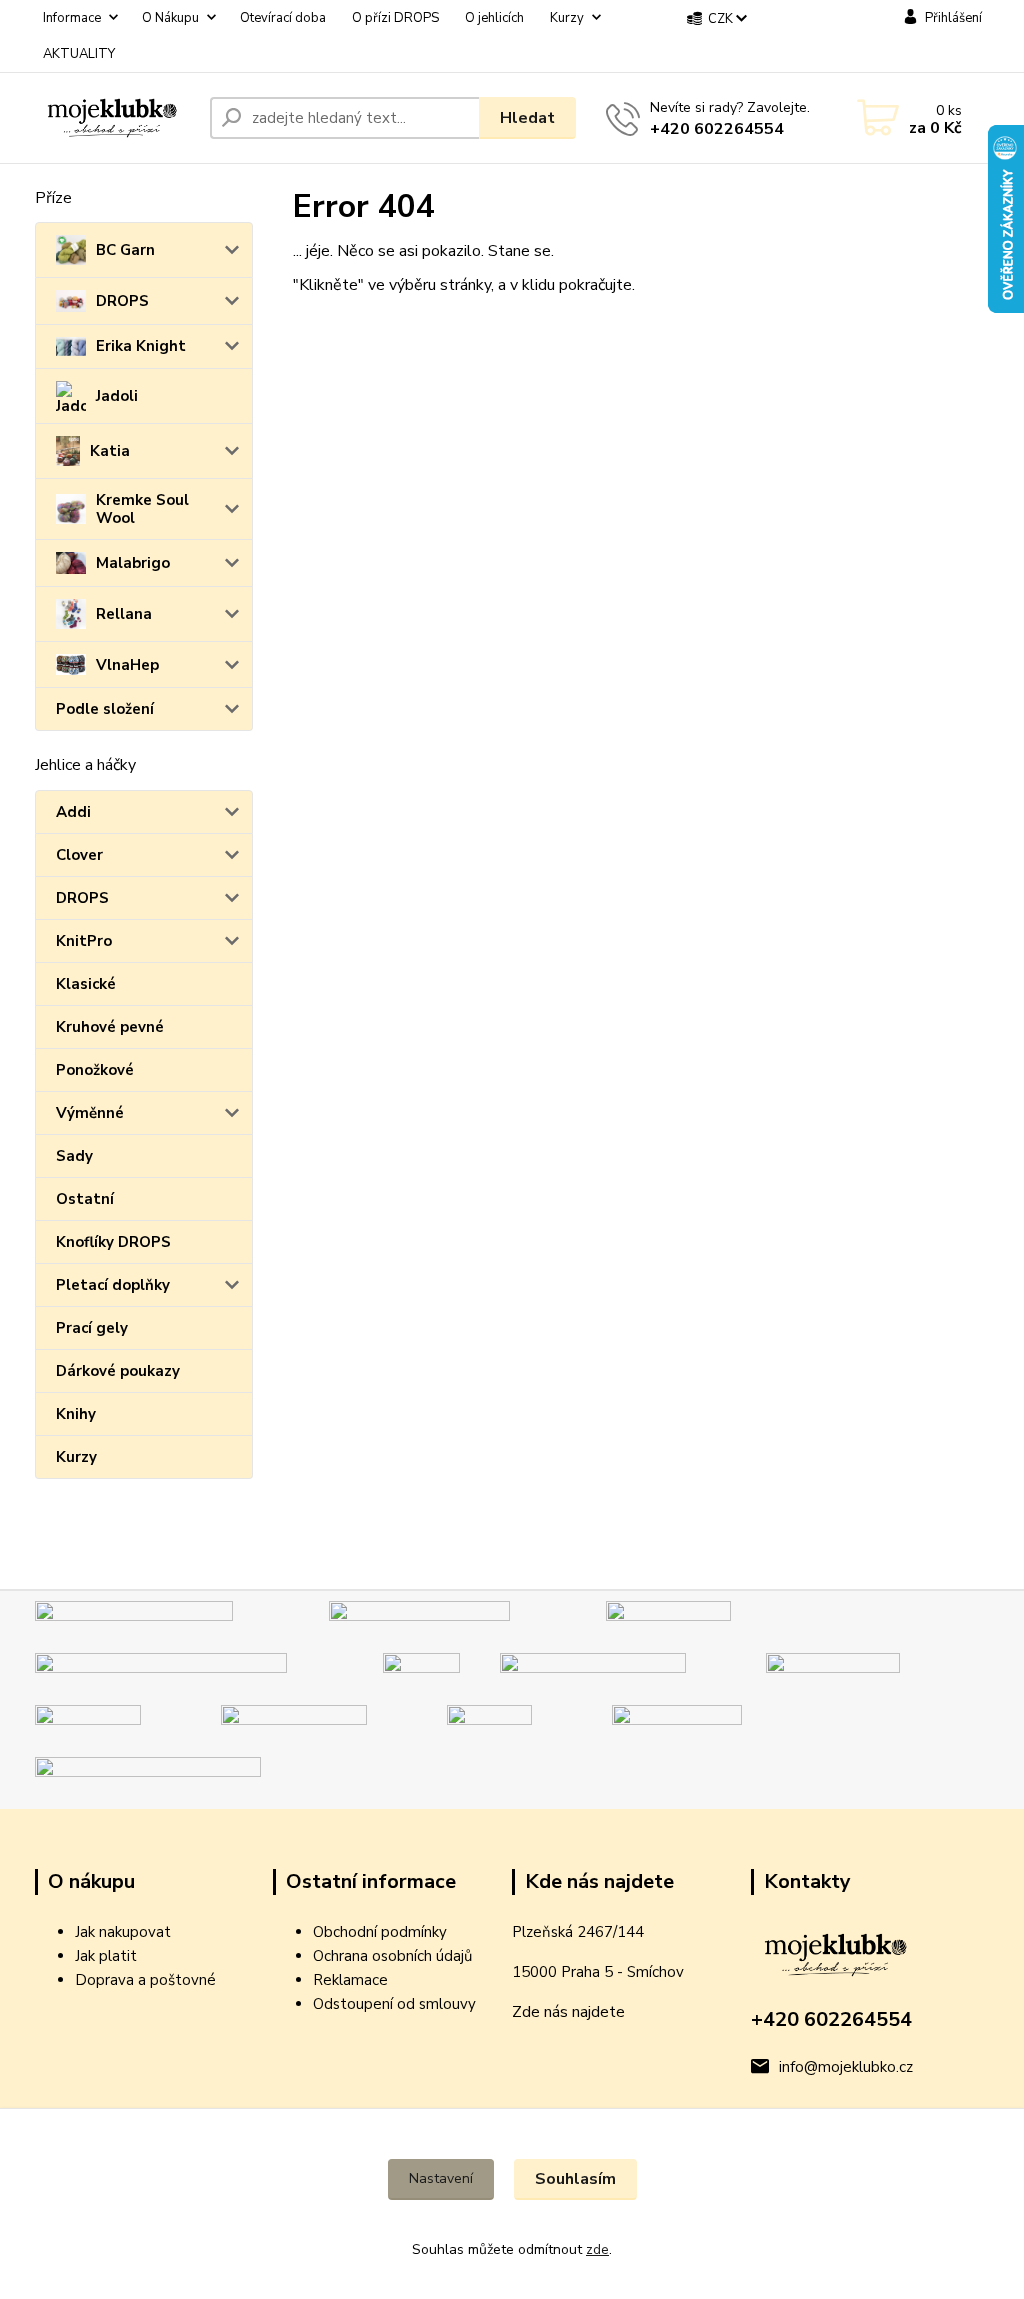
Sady (74, 1156)
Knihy (76, 1414)
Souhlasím (575, 2179)
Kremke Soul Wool (142, 509)
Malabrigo (133, 563)
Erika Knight (141, 346)
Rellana (124, 614)
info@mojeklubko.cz (846, 2067)
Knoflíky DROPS (113, 1242)
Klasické (86, 984)
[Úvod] (114, 118)
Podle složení (105, 709)
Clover (79, 855)
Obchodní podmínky (380, 1932)
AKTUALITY (79, 54)
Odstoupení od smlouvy (394, 2004)
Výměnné (90, 1113)
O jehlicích (494, 18)
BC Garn (125, 250)
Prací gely (92, 1328)
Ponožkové (95, 1070)
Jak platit (106, 1956)
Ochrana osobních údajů (392, 1956)
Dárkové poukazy (118, 1371)
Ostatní (85, 1199)
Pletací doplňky (113, 1285)
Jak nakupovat (123, 1932)
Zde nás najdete (568, 2012)
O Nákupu (170, 18)
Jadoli (117, 396)
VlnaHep (127, 665)
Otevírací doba (283, 18)
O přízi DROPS (395, 18)
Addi (73, 812)
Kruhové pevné (110, 1027)
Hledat (527, 118)
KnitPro (84, 941)
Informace (72, 18)
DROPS (122, 301)
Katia (110, 451)
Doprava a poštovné (145, 1980)
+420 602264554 (717, 129)
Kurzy (567, 18)
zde (597, 2249)
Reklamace (350, 1980)
